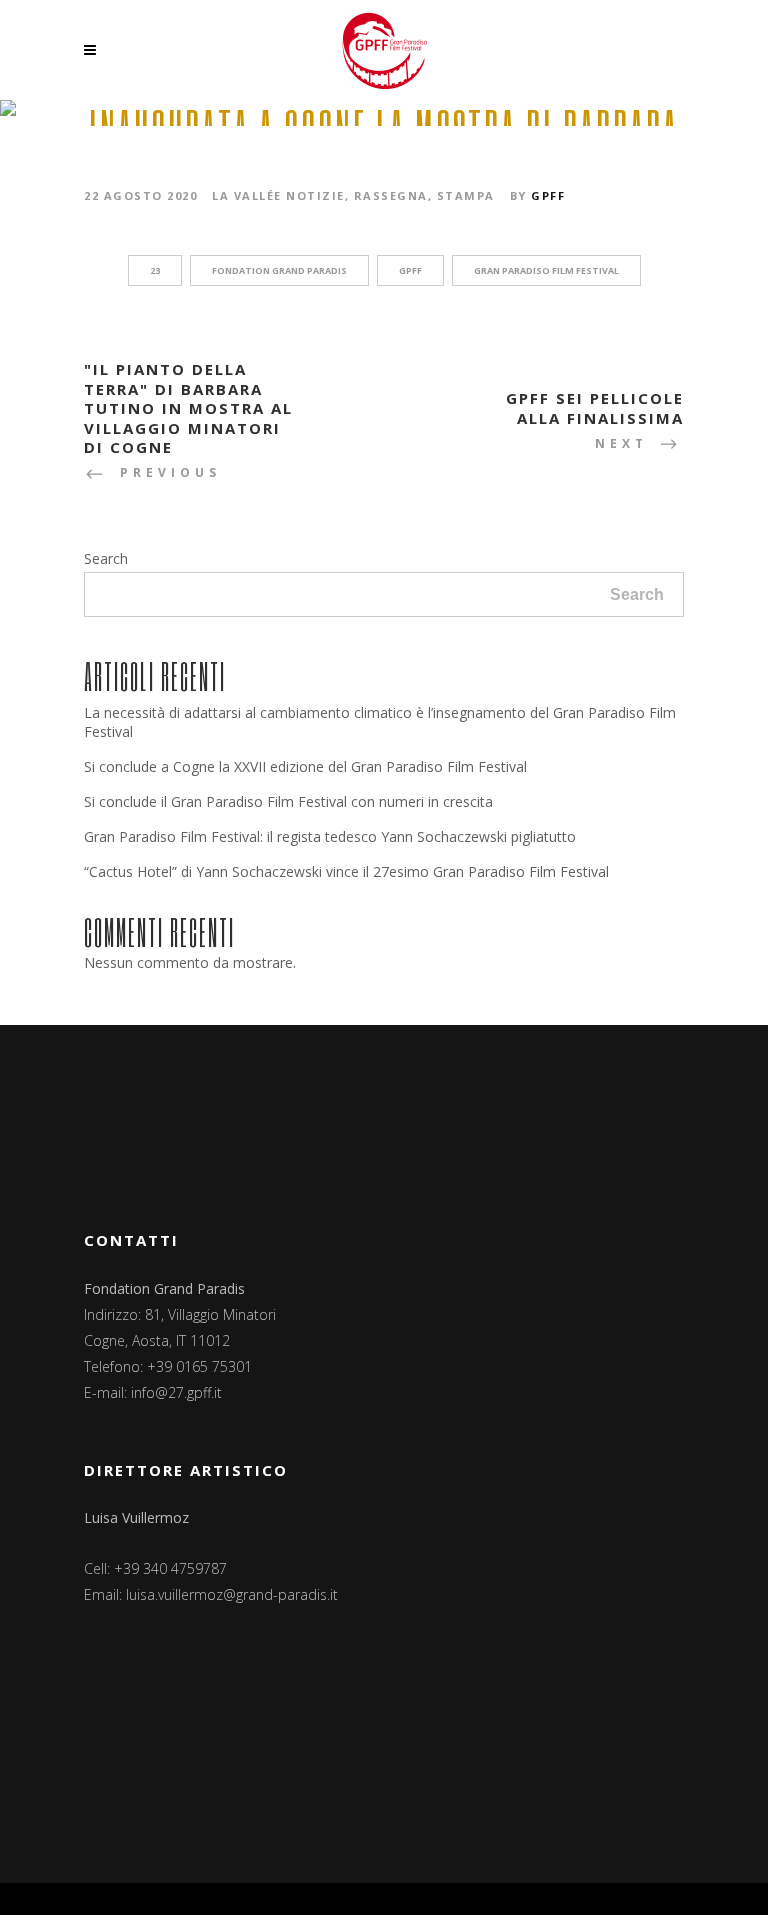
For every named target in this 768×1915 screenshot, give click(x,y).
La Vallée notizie (278, 195)
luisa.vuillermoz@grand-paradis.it (232, 1594)
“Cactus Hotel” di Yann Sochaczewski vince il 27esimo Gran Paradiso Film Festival (346, 871)
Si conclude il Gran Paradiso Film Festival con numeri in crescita (288, 801)
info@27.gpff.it (176, 1392)
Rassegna (391, 195)
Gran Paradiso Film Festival (546, 270)
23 (155, 270)
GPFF (548, 195)
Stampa (466, 195)
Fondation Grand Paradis (279, 270)
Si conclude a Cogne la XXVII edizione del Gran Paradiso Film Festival (305, 766)
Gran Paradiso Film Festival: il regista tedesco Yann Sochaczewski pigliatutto (330, 836)
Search (106, 558)
